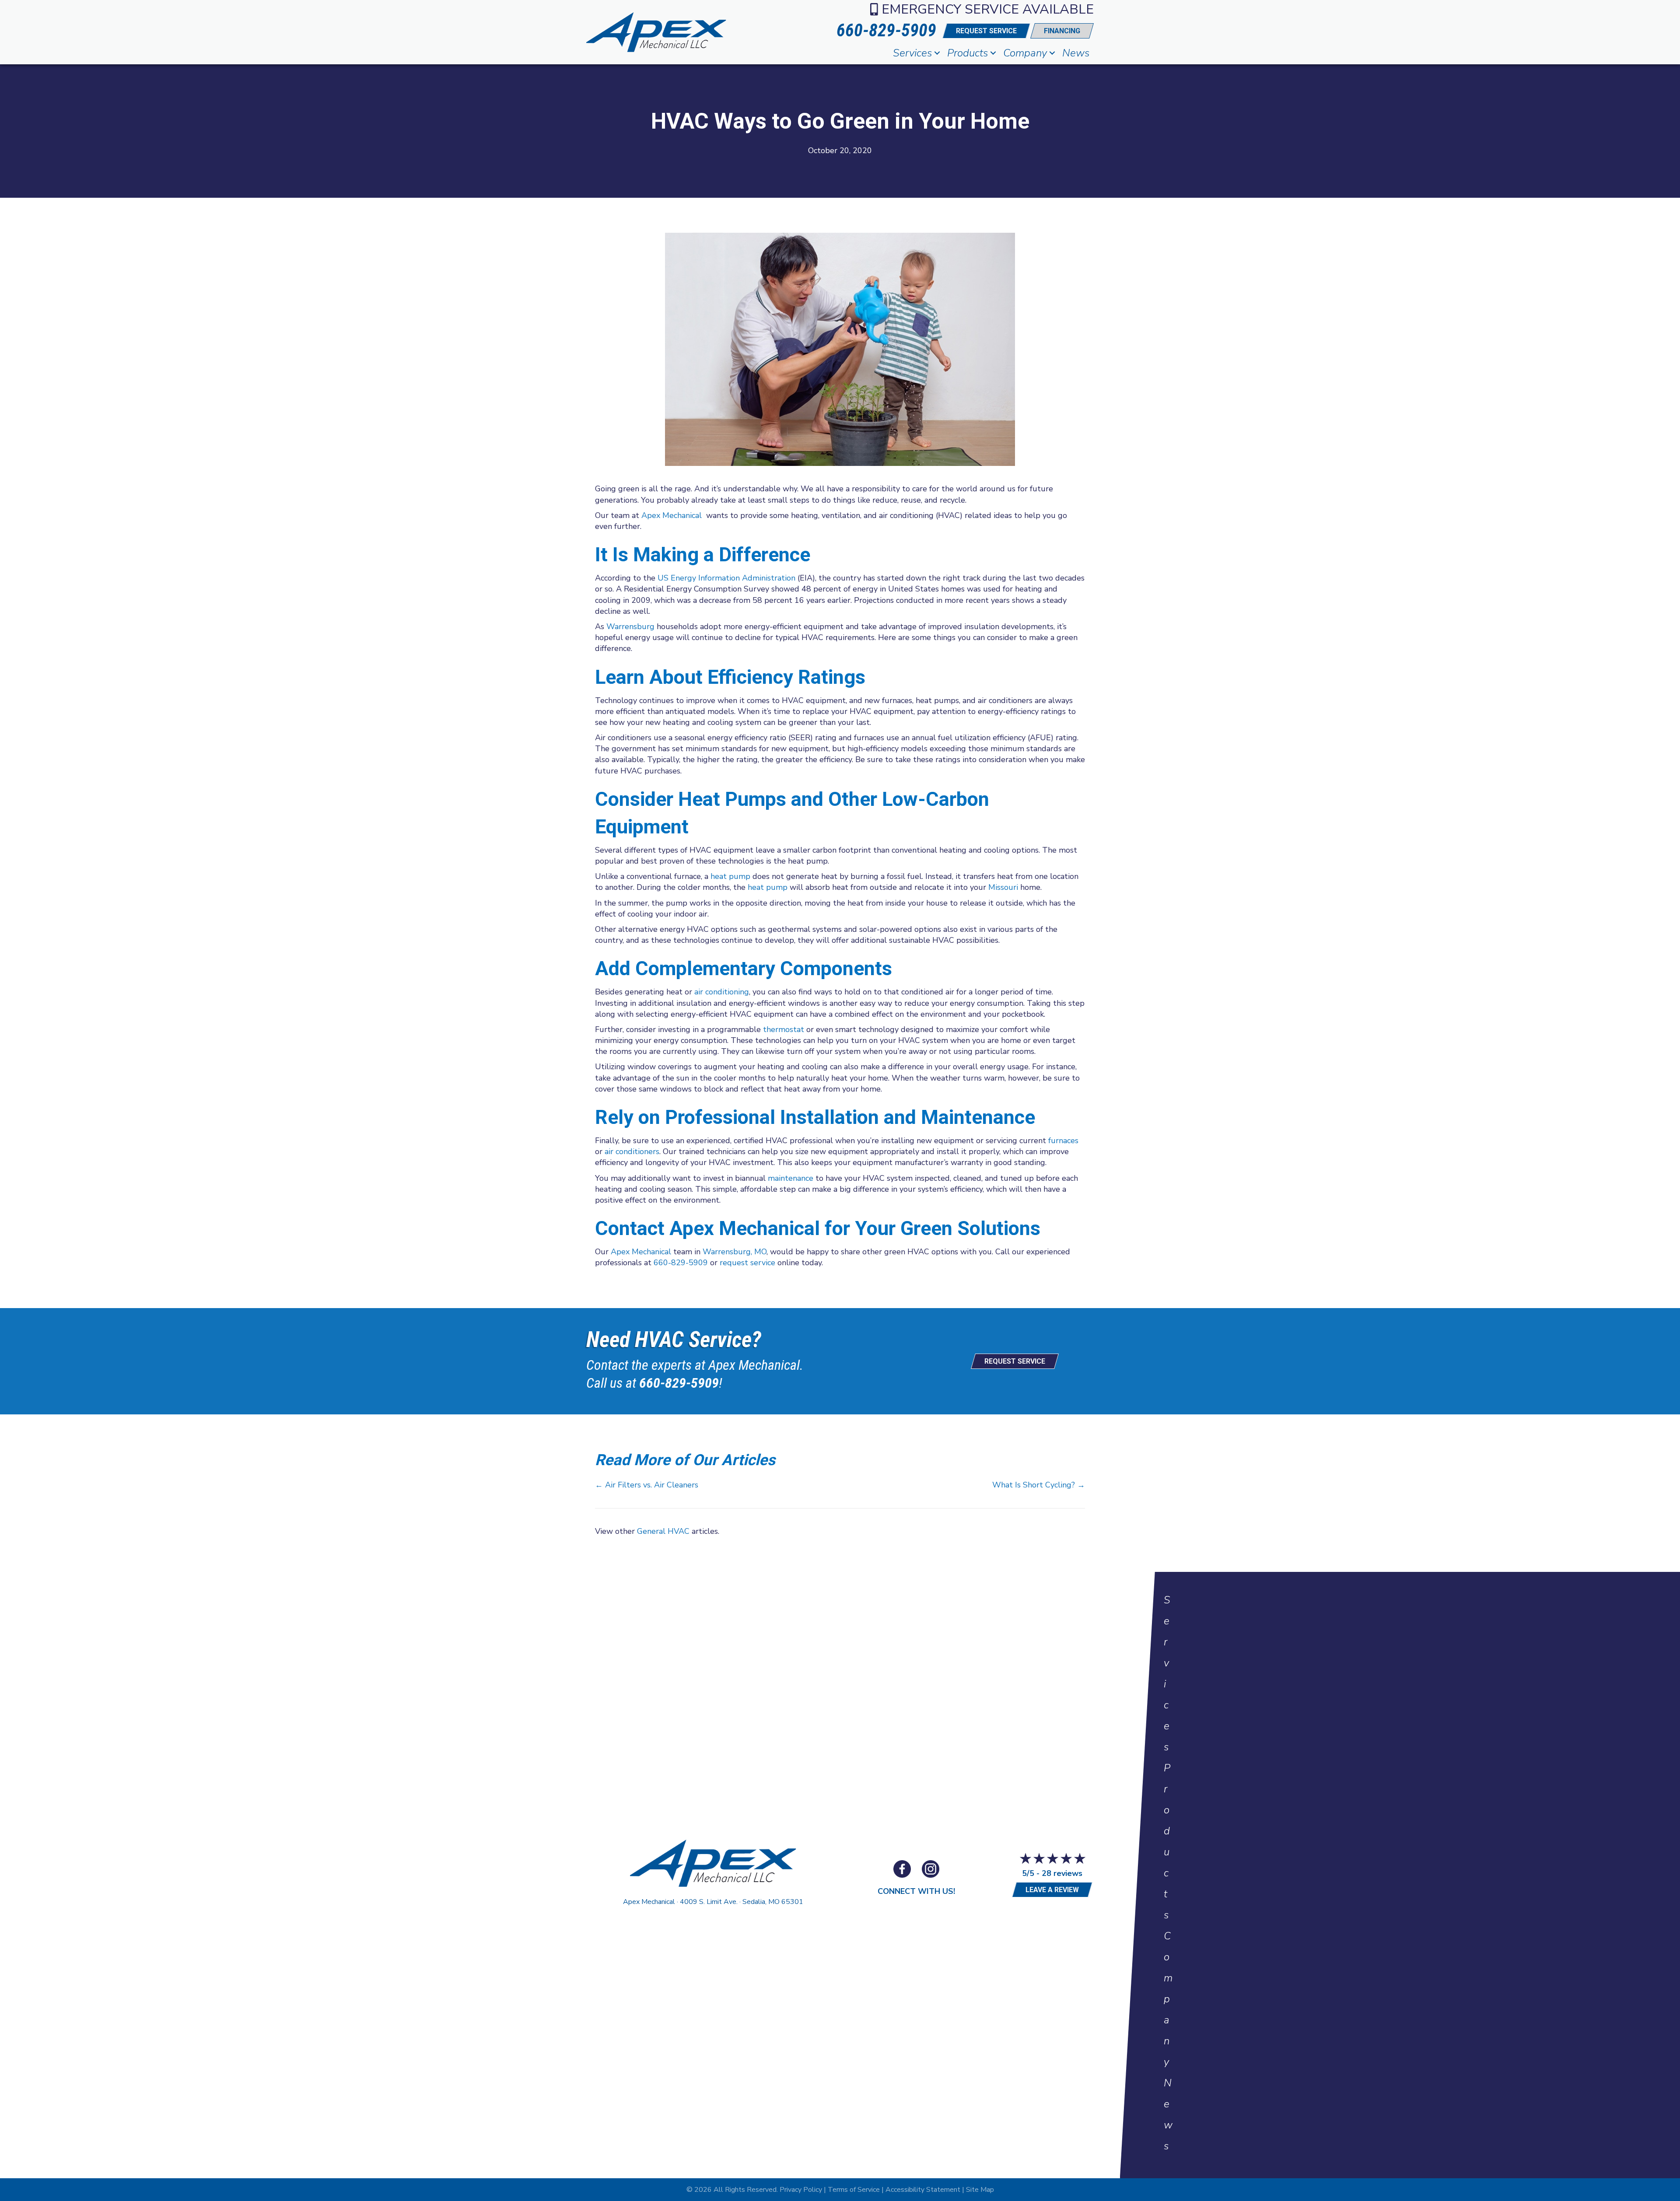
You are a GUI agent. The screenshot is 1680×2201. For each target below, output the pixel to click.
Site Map (980, 2190)
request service (747, 1263)
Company (1025, 53)
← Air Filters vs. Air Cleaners (647, 1485)
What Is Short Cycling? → (1039, 1485)
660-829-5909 (681, 1263)
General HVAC (663, 1531)
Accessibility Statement (923, 2190)
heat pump (730, 876)
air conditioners (632, 1151)
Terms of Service (854, 2190)
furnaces (1063, 1141)
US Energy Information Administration (726, 578)
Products (968, 53)
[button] (937, 53)
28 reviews (1062, 1873)
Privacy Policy (801, 2190)
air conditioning (722, 992)
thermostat (784, 1029)
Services (912, 53)
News (1076, 53)
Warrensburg (630, 626)
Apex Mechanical (672, 515)
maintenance (791, 1178)
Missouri (1003, 887)
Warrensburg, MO (735, 1252)
